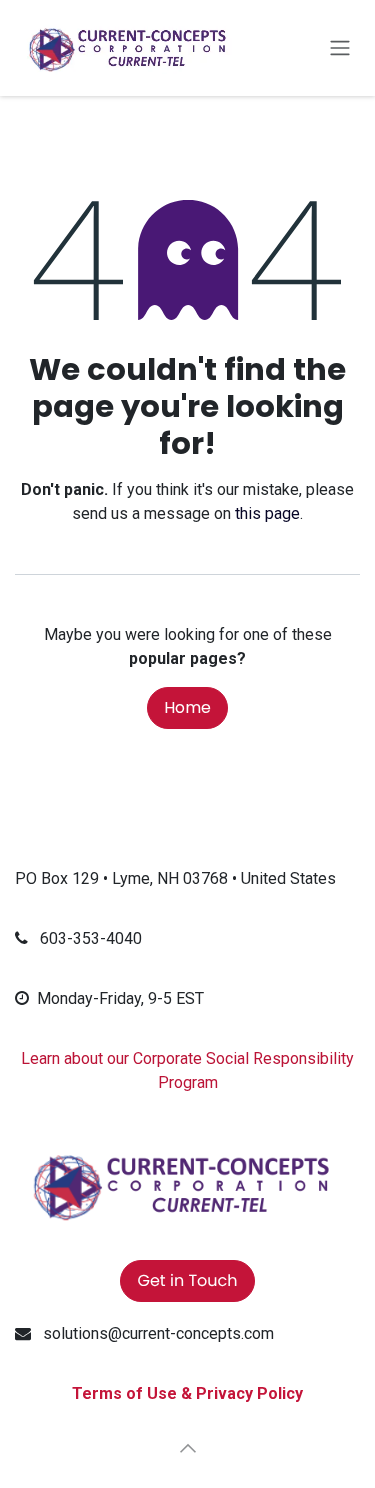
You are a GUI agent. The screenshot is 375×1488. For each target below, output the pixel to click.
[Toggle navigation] (340, 48)
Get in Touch (187, 1280)
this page (267, 513)
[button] (188, 1448)
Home (187, 707)
